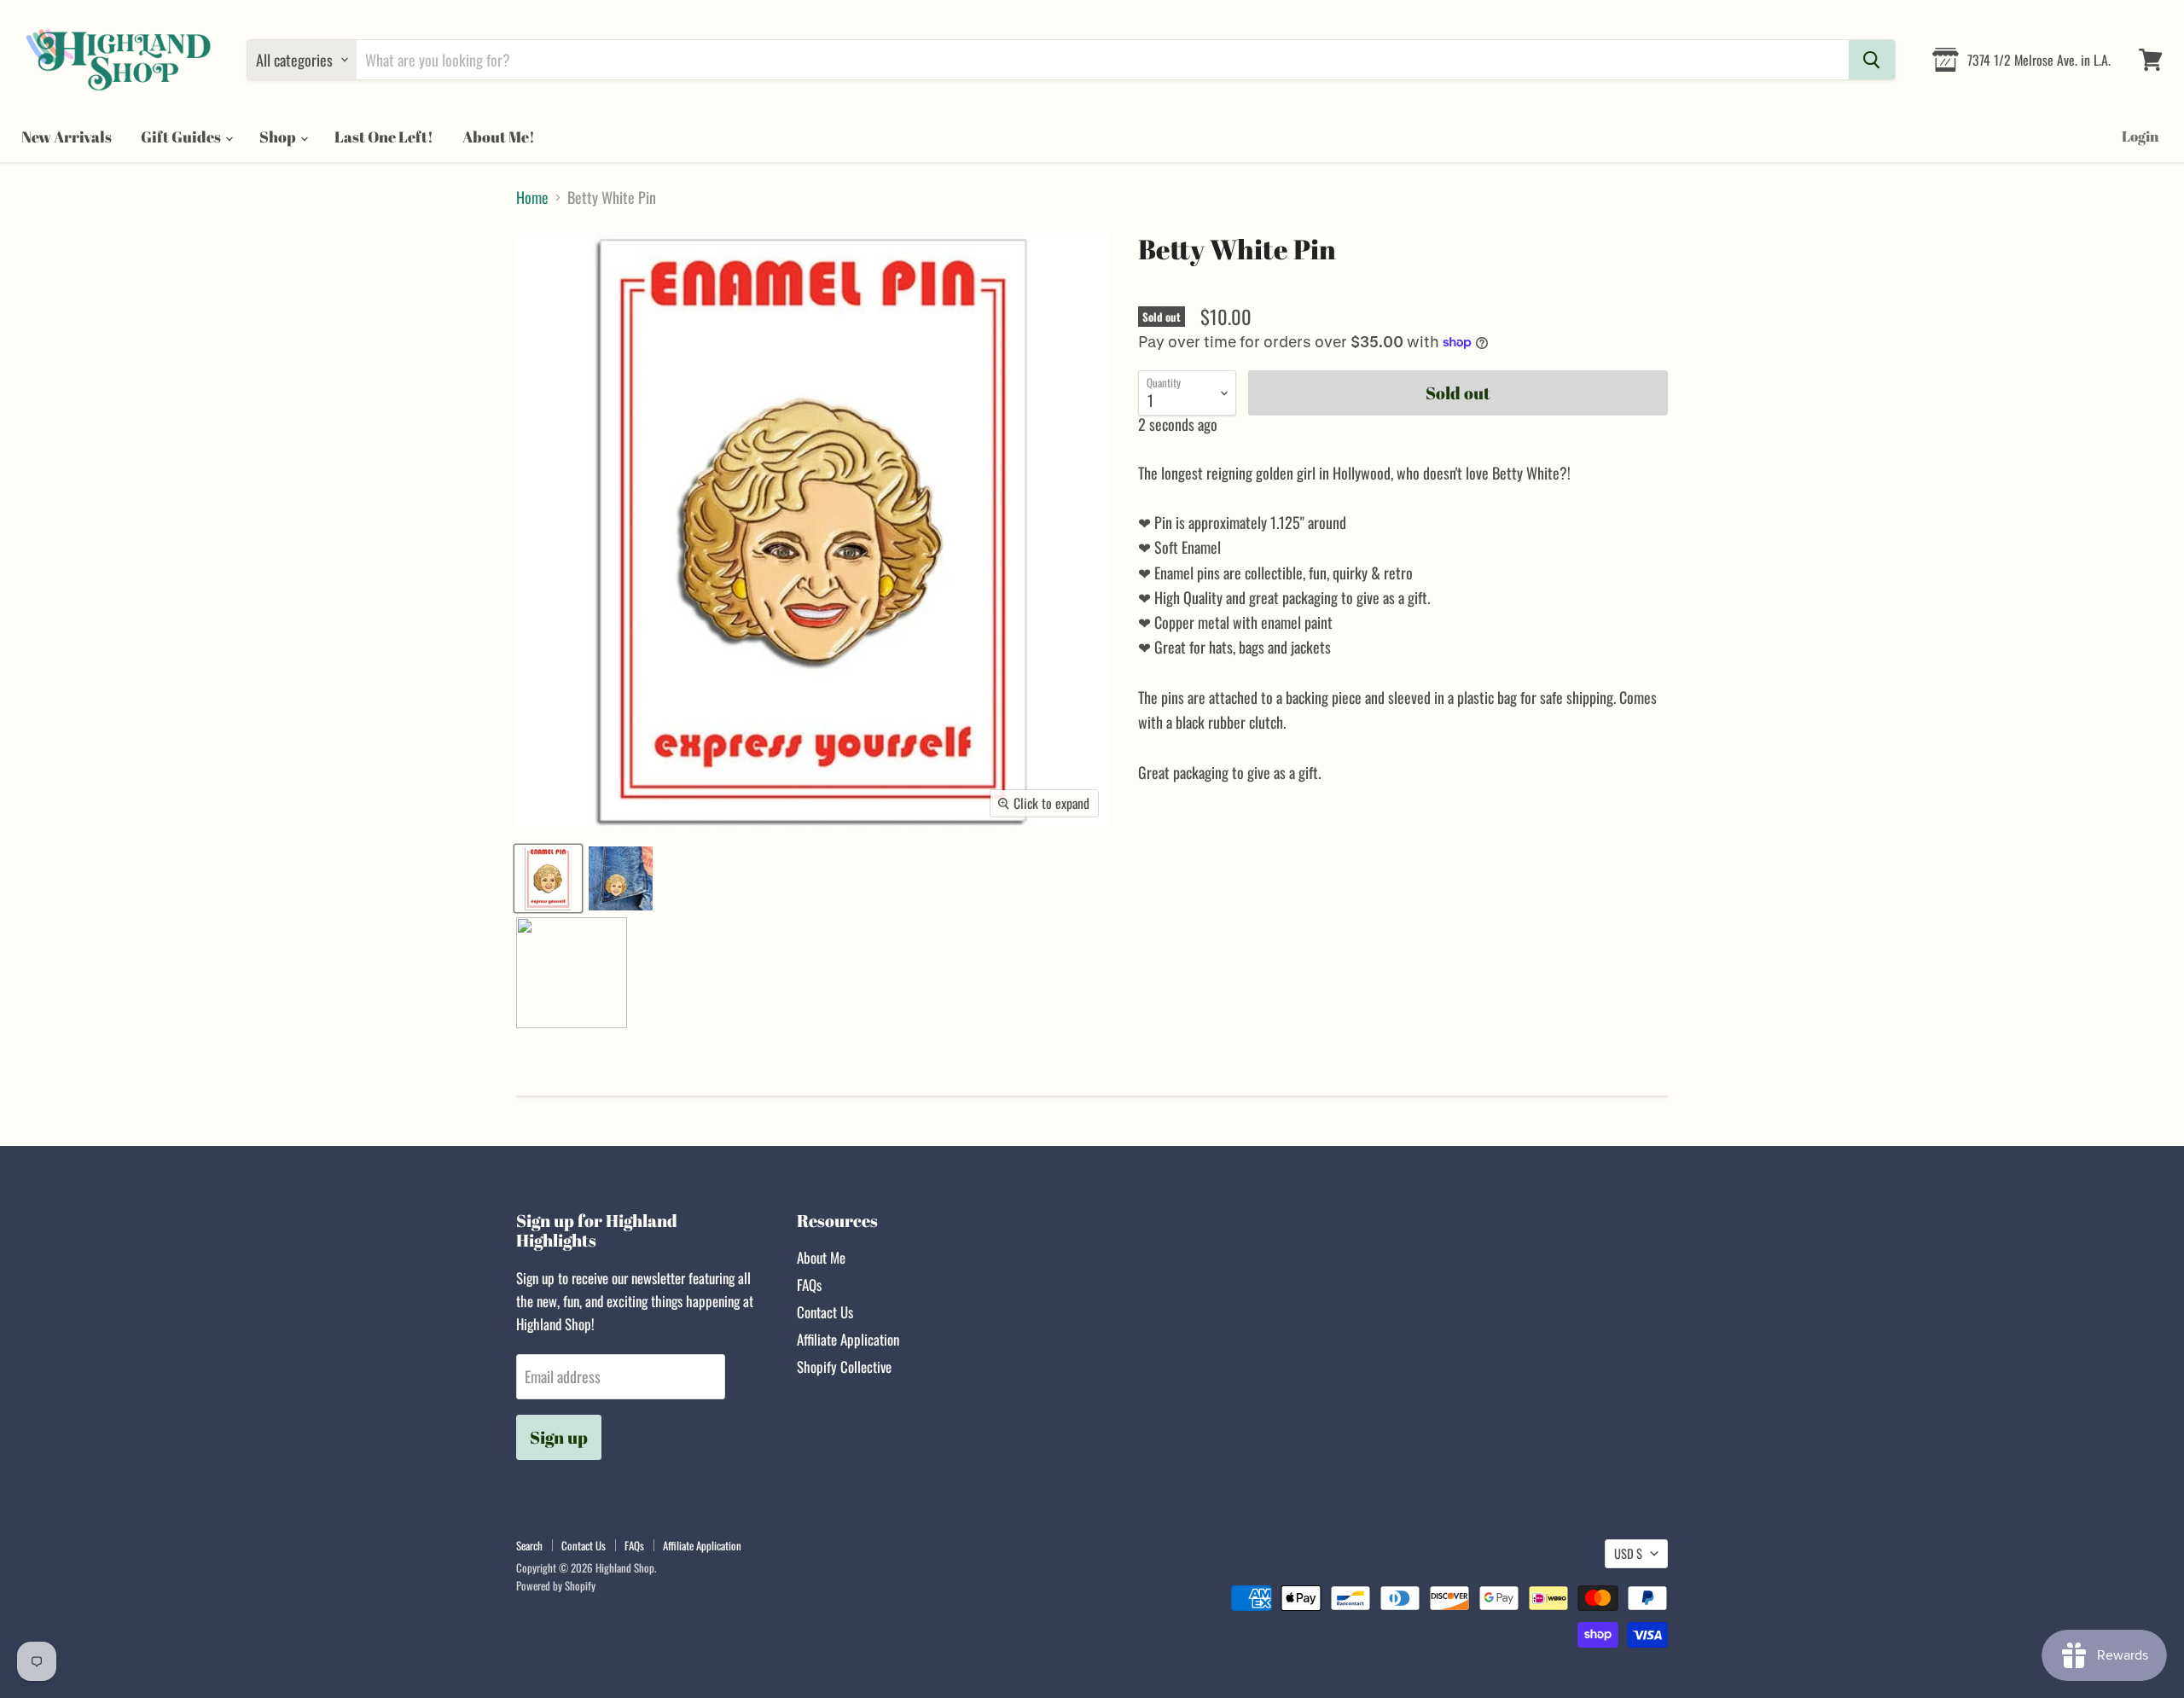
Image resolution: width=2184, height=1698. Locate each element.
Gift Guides (182, 137)
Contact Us (825, 1312)
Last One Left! (384, 137)
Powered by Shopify (556, 1585)
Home (532, 198)
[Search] (1872, 60)
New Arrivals (67, 137)
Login (2140, 136)
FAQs (809, 1285)
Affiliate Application (848, 1339)
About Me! (499, 137)
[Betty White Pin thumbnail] (548, 878)
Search (529, 1545)
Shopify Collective (844, 1367)
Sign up (559, 1437)
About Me (821, 1257)
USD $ (1628, 1553)
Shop (279, 137)
